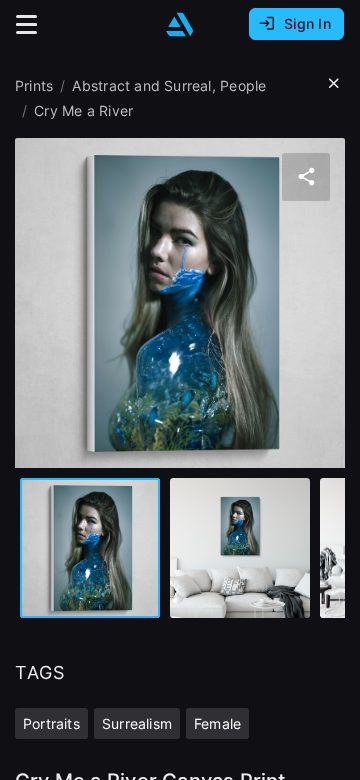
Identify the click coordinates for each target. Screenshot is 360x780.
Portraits (51, 723)
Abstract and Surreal (141, 85)
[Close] (334, 84)
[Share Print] (306, 177)
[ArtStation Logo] (180, 24)
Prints (34, 85)
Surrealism (137, 723)
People (243, 85)
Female (217, 723)
